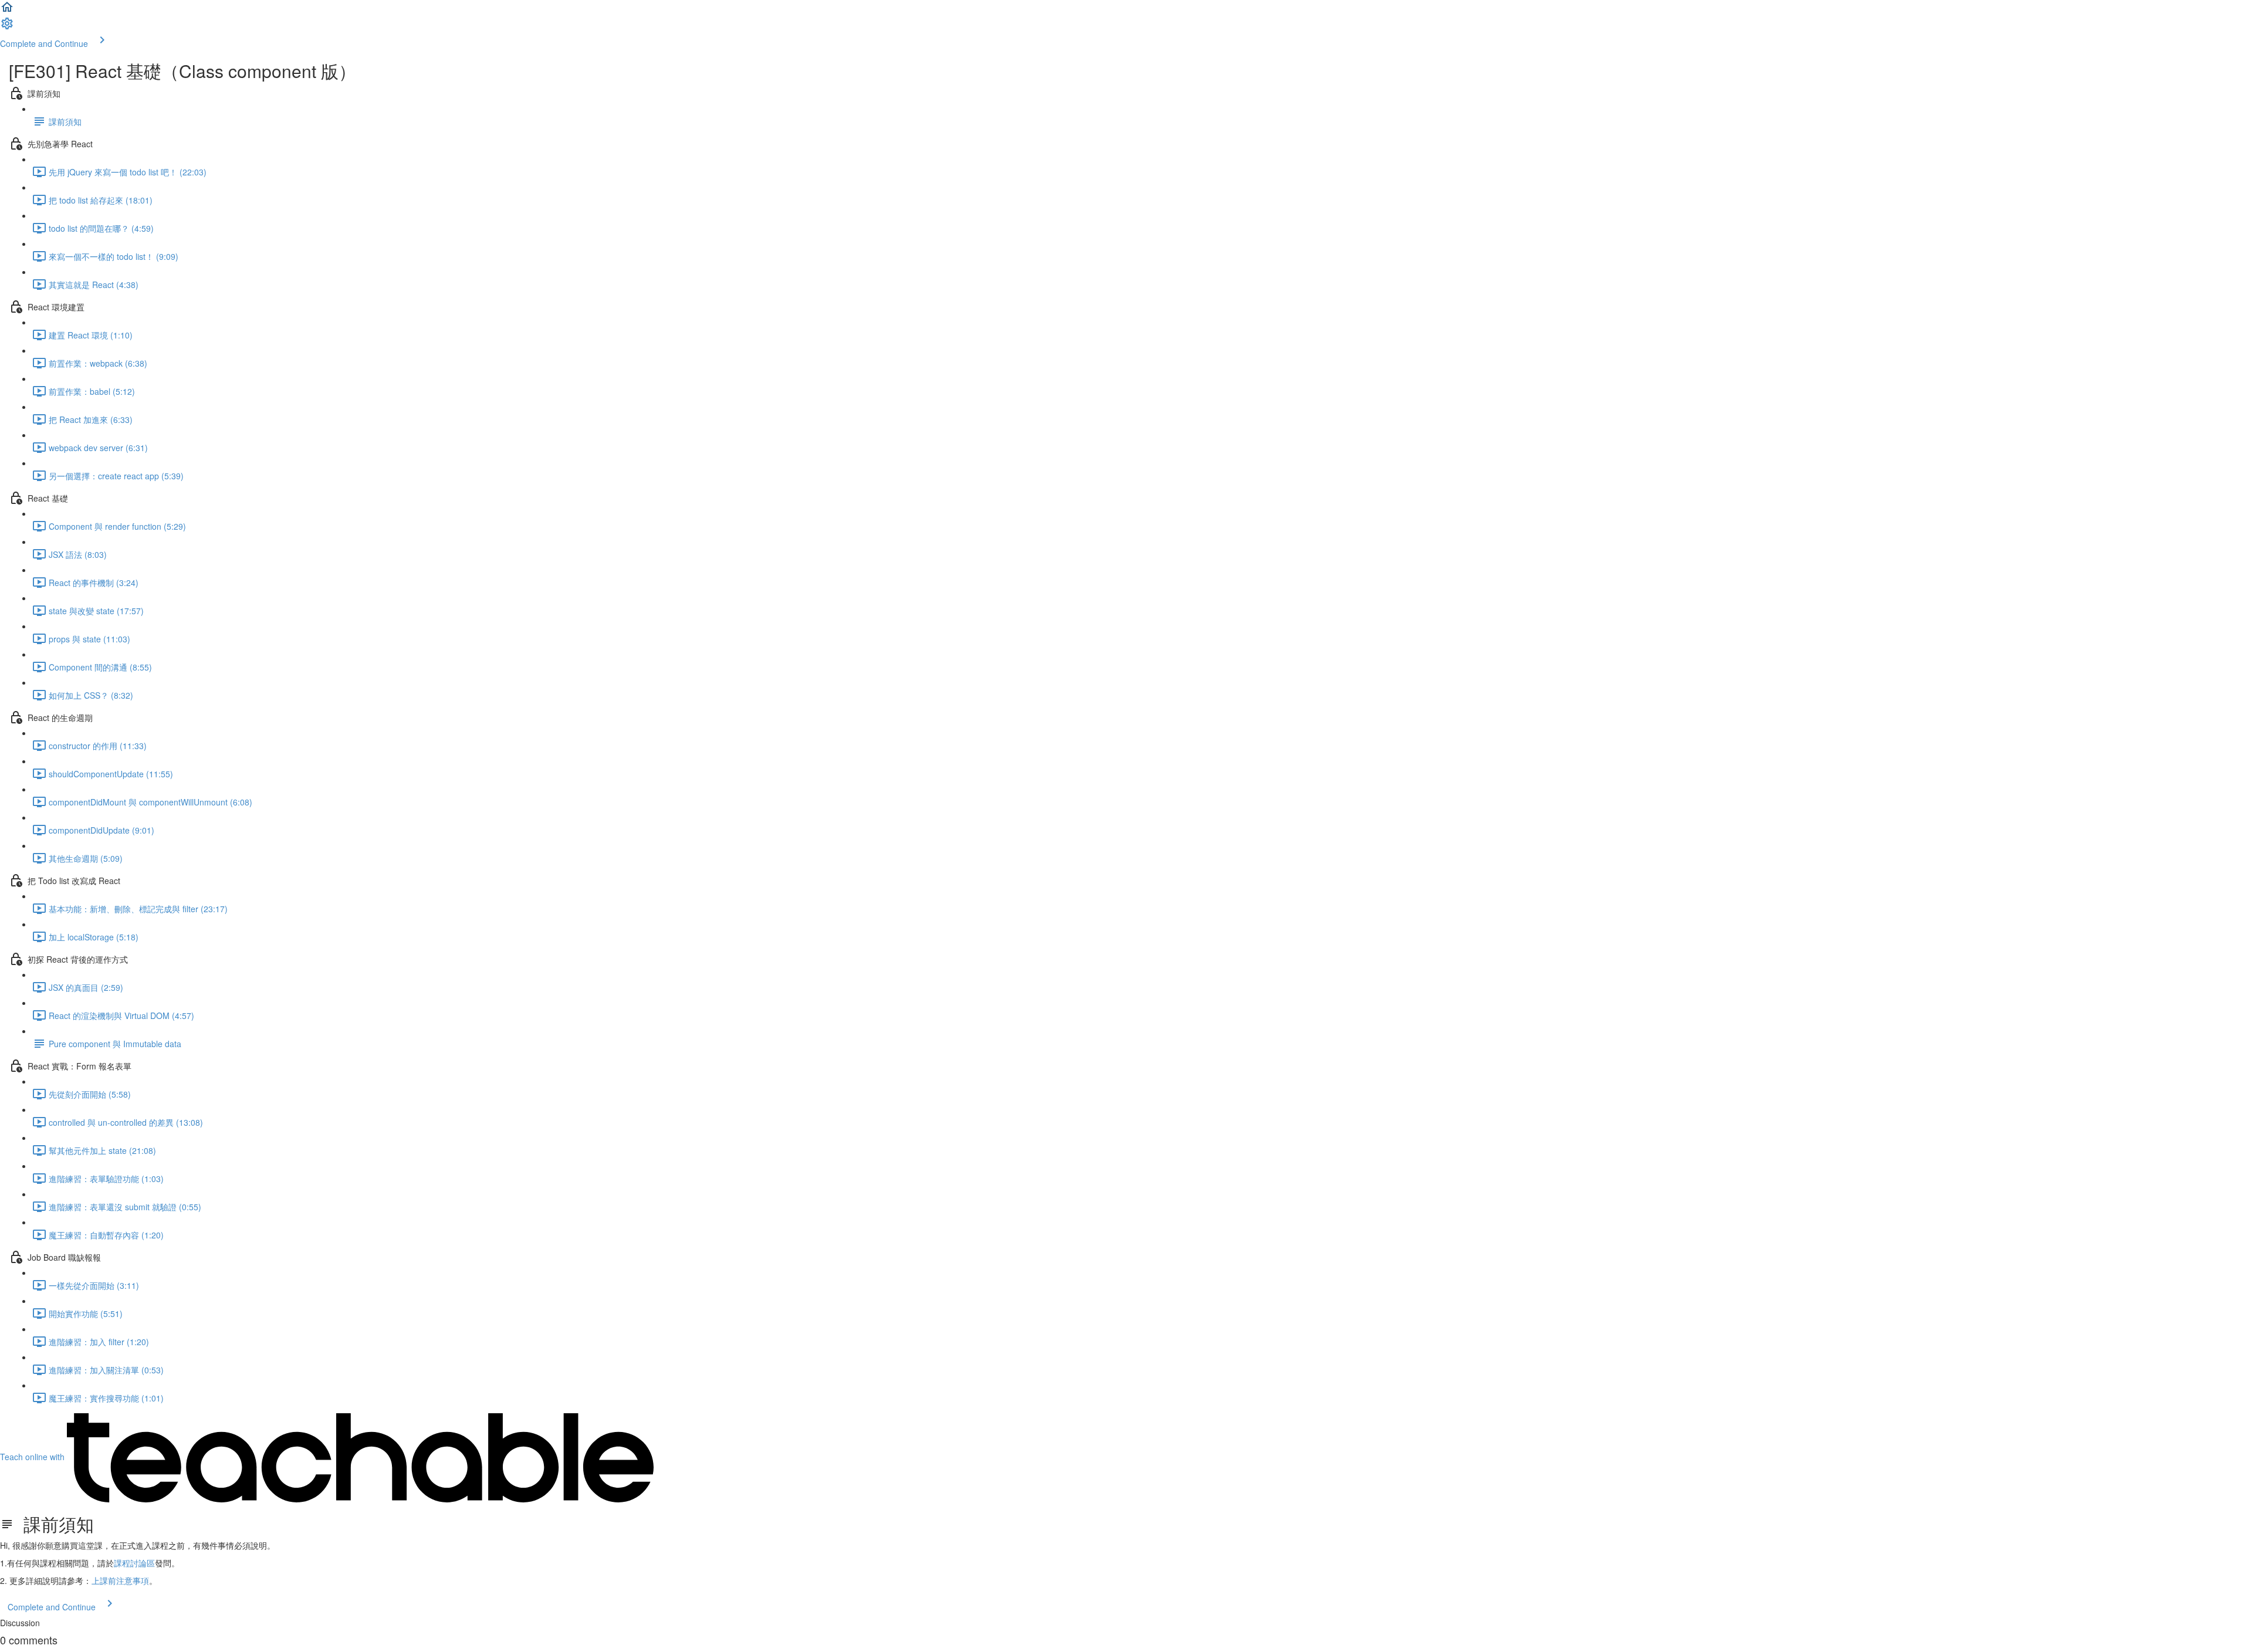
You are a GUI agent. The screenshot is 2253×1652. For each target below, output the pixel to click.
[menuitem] (7, 27)
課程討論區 (134, 1563)
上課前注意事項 (120, 1580)
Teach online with (33, 1457)
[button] (7, 11)
